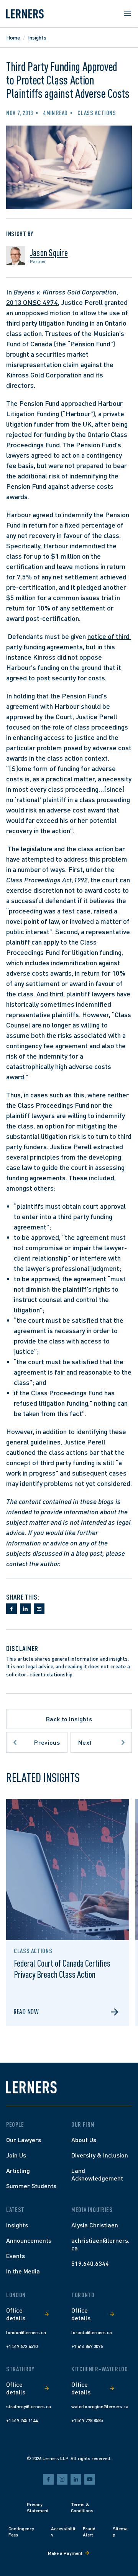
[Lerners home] (25, 14)
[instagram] (62, 2479)
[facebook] (48, 2479)
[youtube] (90, 2479)
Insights (37, 37)
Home (13, 37)
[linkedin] (76, 2479)
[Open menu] (127, 14)
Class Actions (97, 113)
